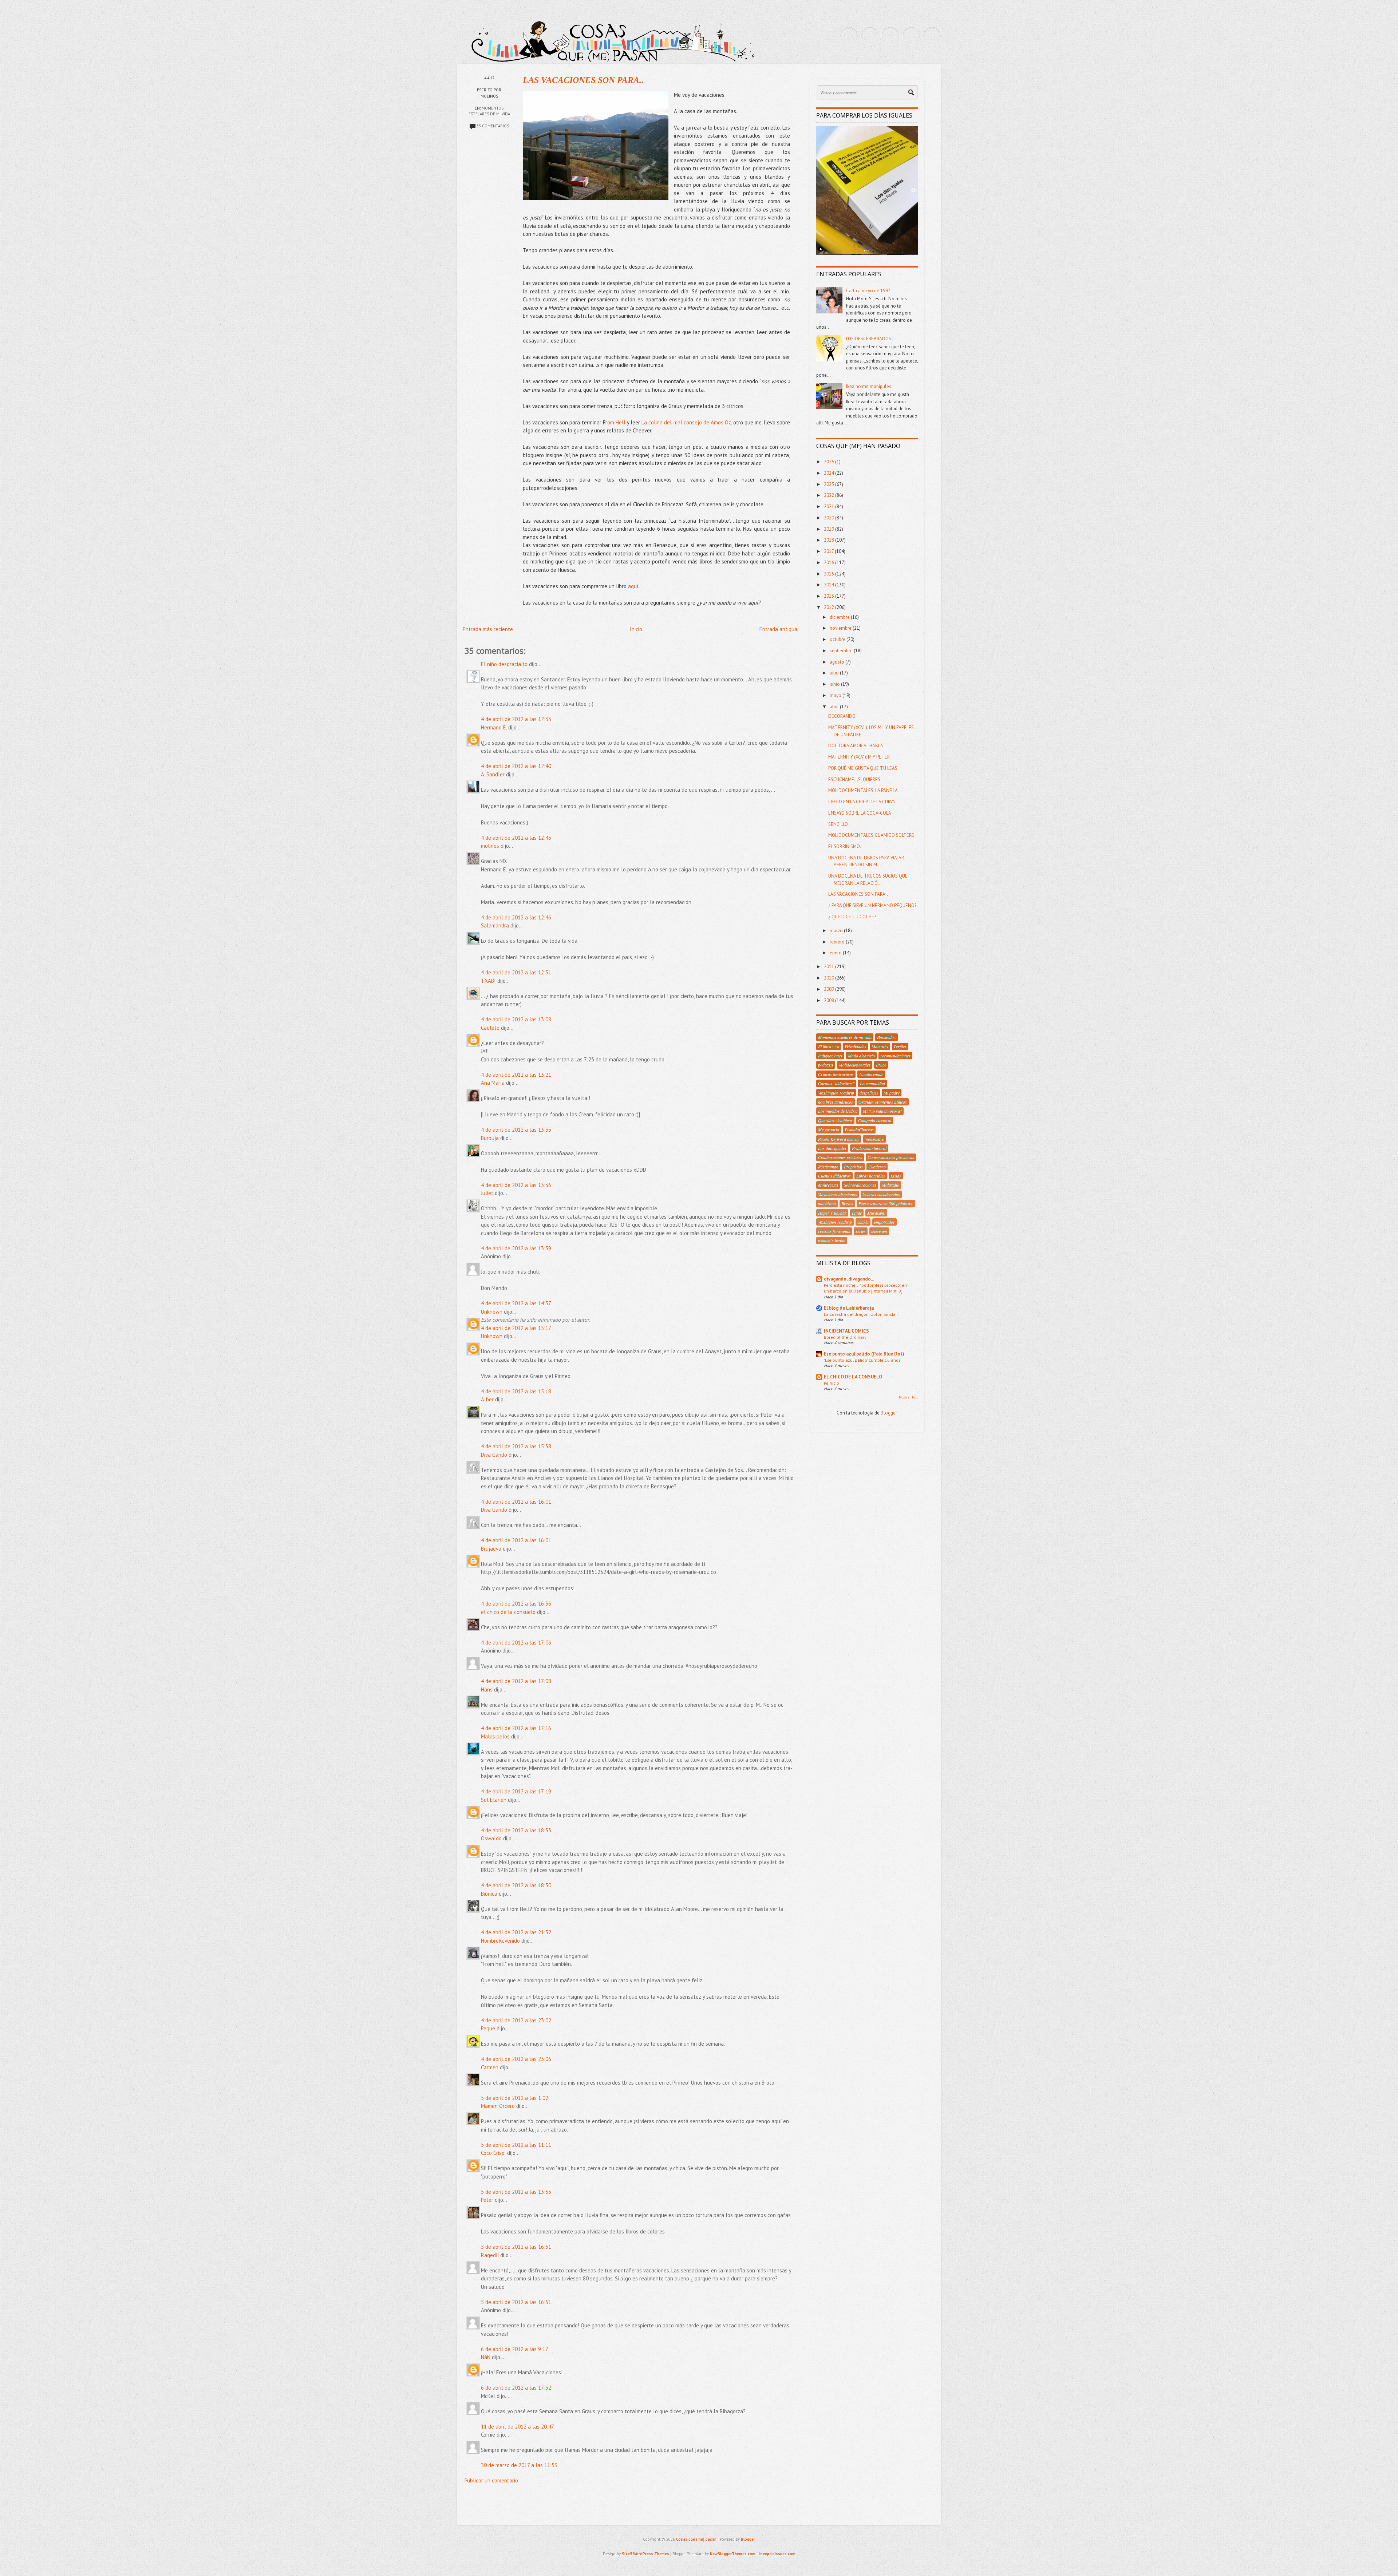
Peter (487, 2200)
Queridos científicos (835, 1120)
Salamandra (495, 925)
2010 (830, 978)
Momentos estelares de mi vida (845, 1037)
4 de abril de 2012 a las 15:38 (516, 1446)
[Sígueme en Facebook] (870, 36)
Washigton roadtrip (835, 1222)
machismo (827, 1203)
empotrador (884, 1222)
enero (836, 953)
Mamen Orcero (498, 2106)
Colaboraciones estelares (840, 1157)
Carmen (490, 2067)
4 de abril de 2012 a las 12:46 (516, 917)
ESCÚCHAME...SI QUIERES (854, 779)
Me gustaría (829, 1129)
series (861, 1231)
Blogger (889, 1413)
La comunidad (872, 1083)
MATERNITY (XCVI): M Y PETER (859, 757)
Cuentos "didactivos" (836, 1083)
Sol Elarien (494, 1800)
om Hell (616, 422)
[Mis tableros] (932, 36)
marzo (837, 931)
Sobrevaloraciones (860, 1185)
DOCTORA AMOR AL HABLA (856, 746)
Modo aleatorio (861, 1056)
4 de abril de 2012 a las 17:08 (516, 1681)
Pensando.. (886, 1037)
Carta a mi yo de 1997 (868, 291)
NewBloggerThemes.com (733, 2554)
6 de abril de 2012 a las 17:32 (516, 2388)
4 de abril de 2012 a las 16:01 (516, 1502)
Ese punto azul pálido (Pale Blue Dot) (864, 1354)
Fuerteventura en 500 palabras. (886, 1203)
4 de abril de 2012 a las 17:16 (516, 1728)
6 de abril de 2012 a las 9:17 (515, 2349)
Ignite (857, 1213)
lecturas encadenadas (881, 1194)
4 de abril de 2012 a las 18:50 (516, 1885)
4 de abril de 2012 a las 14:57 (516, 1303)
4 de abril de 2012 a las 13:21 (516, 1075)
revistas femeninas (834, 1231)
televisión (879, 1231)
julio (835, 673)
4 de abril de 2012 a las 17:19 (516, 1791)
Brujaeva (491, 1549)
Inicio (636, 629)
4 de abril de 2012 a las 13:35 (516, 1130)
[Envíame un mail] (890, 36)
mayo (836, 695)
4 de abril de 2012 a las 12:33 (516, 719)
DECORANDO (842, 716)
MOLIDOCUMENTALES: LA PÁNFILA (863, 790)
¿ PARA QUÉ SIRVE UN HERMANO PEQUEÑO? (872, 905)
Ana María (493, 1083)
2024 (830, 473)
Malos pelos (495, 1736)
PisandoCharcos (859, 1129)
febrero (838, 942)
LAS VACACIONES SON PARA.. (583, 80)
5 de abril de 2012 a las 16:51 (516, 2247)
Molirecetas (828, 1185)
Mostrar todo (909, 1397)
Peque (488, 2028)
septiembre (842, 651)
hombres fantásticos (836, 1102)
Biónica (489, 1894)
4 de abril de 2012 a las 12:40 (516, 766)
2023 (830, 484)
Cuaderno (877, 1167)
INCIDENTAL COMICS (846, 1331)
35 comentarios (493, 126)
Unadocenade (871, 1074)
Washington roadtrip (836, 1093)
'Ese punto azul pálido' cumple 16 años (862, 1360)
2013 (830, 596)
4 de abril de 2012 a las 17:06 (516, 1643)
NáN (486, 2357)
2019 (830, 529)
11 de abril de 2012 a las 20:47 (518, 2427)
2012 (830, 607)
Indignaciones (830, 1056)
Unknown (492, 1312)
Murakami (876, 1213)
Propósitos (853, 1167)
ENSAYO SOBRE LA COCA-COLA (860, 813)
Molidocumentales (855, 1065)
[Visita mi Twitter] (849, 36)
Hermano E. (494, 727)
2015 (830, 574)
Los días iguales (832, 1148)
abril (835, 707)
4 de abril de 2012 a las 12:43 (516, 838)
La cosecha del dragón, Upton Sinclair (861, 1314)
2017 (829, 551)
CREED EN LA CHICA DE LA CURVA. (862, 802)
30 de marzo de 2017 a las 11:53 (519, 2465)
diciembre (840, 617)
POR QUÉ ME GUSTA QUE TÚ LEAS (863, 768)
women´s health (832, 1240)
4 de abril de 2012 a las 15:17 (516, 1328)
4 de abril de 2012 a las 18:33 (516, 1830)
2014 (830, 585)
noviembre (841, 628)
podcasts (826, 1065)
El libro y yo (829, 1046)
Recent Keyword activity (839, 1139)
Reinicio (832, 1383)
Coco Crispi (493, 2153)
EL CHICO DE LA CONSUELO (853, 1377)
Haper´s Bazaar (832, 1213)
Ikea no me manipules (869, 386)
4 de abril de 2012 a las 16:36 (516, 1604)
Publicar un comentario (491, 2480)
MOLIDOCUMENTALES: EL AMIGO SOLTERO (871, 835)
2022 (830, 495)
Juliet (487, 1193)
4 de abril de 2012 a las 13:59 (516, 1248)
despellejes (869, 1093)
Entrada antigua (778, 629)
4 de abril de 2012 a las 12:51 (516, 972)
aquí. (634, 586)
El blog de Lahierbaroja (849, 1308)
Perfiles (900, 1046)
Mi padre (892, 1093)
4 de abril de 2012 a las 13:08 (516, 1019)
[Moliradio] (911, 36)
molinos (490, 846)
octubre (838, 639)
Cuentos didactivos (834, 1176)
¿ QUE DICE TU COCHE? (852, 917)
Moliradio (890, 1185)
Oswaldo (491, 1838)
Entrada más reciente (488, 629)
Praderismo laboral (869, 1148)
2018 (830, 540)
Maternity (880, 1046)
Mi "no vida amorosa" (882, 1111)
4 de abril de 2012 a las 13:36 (516, 1185)
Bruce (881, 1065)
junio (835, 684)
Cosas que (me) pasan (696, 2539)
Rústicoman (828, 1167)
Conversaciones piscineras (891, 1157)
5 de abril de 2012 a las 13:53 (516, 2192)
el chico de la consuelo (508, 1612)
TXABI (488, 981)
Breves (847, 1203)
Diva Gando (494, 1455)
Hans (487, 1689)
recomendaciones (895, 1056)
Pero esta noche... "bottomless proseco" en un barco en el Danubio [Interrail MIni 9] (865, 1288)
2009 (830, 989)
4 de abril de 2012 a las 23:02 (516, 2020)
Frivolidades (855, 1046)
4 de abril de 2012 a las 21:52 (516, 1932)
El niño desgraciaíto (504, 664)
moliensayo (874, 1139)
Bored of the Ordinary (845, 1337)
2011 (830, 967)
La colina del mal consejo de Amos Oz (686, 422)
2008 (830, 1000)
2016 (830, 563)
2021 (830, 507)
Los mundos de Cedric (838, 1111)
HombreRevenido (500, 1941)
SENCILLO (838, 824)
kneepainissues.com (777, 2554)
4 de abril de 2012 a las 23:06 (516, 2059)
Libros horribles (871, 1176)
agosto (838, 662)
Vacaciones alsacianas (838, 1194)
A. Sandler (493, 774)
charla (863, 1222)
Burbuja (490, 1138)
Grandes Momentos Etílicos (883, 1102)
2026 (830, 462)
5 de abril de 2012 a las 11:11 (516, 2145)
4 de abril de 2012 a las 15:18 (516, 1391)
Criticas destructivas (836, 1074)
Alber (487, 1399)
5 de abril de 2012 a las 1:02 (515, 2098)
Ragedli (490, 2255)
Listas (896, 1176)
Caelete (490, 1028)
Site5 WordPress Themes (645, 2554)
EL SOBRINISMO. (845, 846)
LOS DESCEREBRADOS (869, 339)
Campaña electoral (875, 1120)
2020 (830, 518)
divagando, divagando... (849, 1279)
